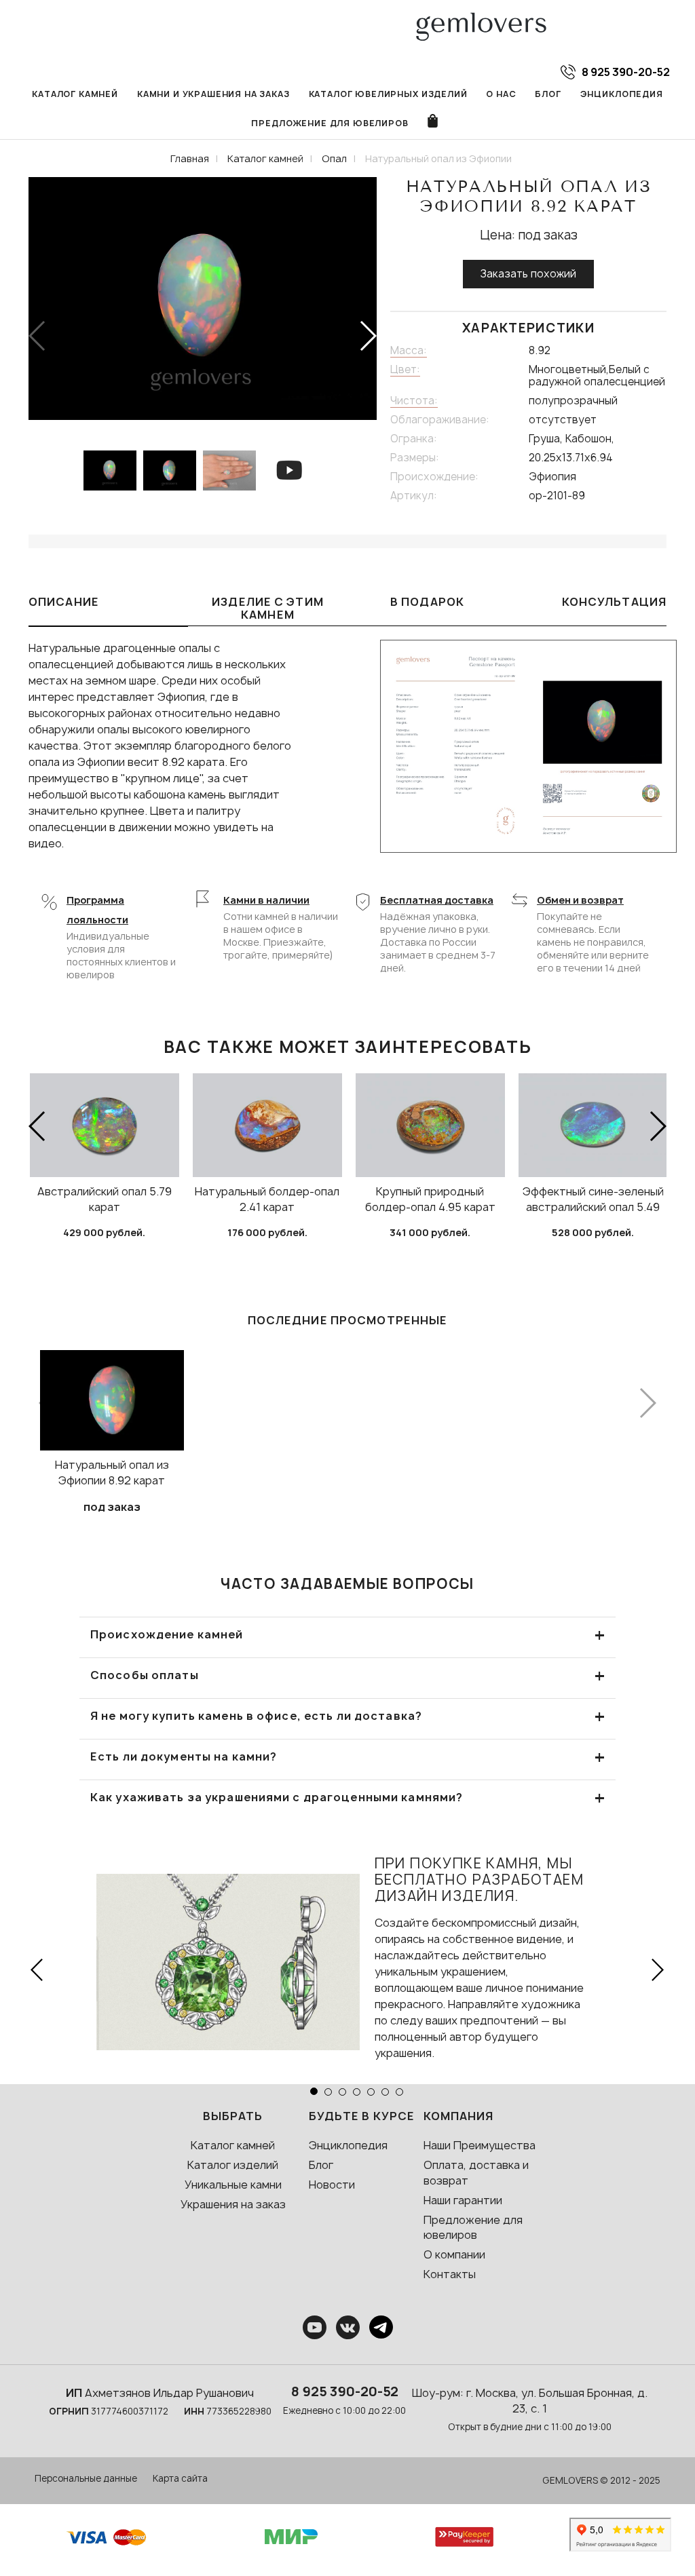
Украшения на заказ (233, 2204)
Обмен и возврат (580, 900)
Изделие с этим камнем (268, 608)
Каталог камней (75, 94)
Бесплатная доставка (437, 900)
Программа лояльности (97, 910)
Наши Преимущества (480, 2145)
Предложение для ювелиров (330, 123)
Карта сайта (180, 2478)
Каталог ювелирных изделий (388, 94)
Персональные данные (86, 2478)
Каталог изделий (233, 2165)
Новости (332, 2185)
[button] (368, 336)
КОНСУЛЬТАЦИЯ (614, 602)
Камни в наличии (266, 900)
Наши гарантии (463, 2200)
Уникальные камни (233, 2185)
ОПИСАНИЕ (64, 602)
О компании (454, 2254)
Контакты (450, 2274)
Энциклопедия (622, 94)
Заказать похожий (528, 274)
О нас (501, 94)
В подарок (427, 602)
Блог (548, 94)
